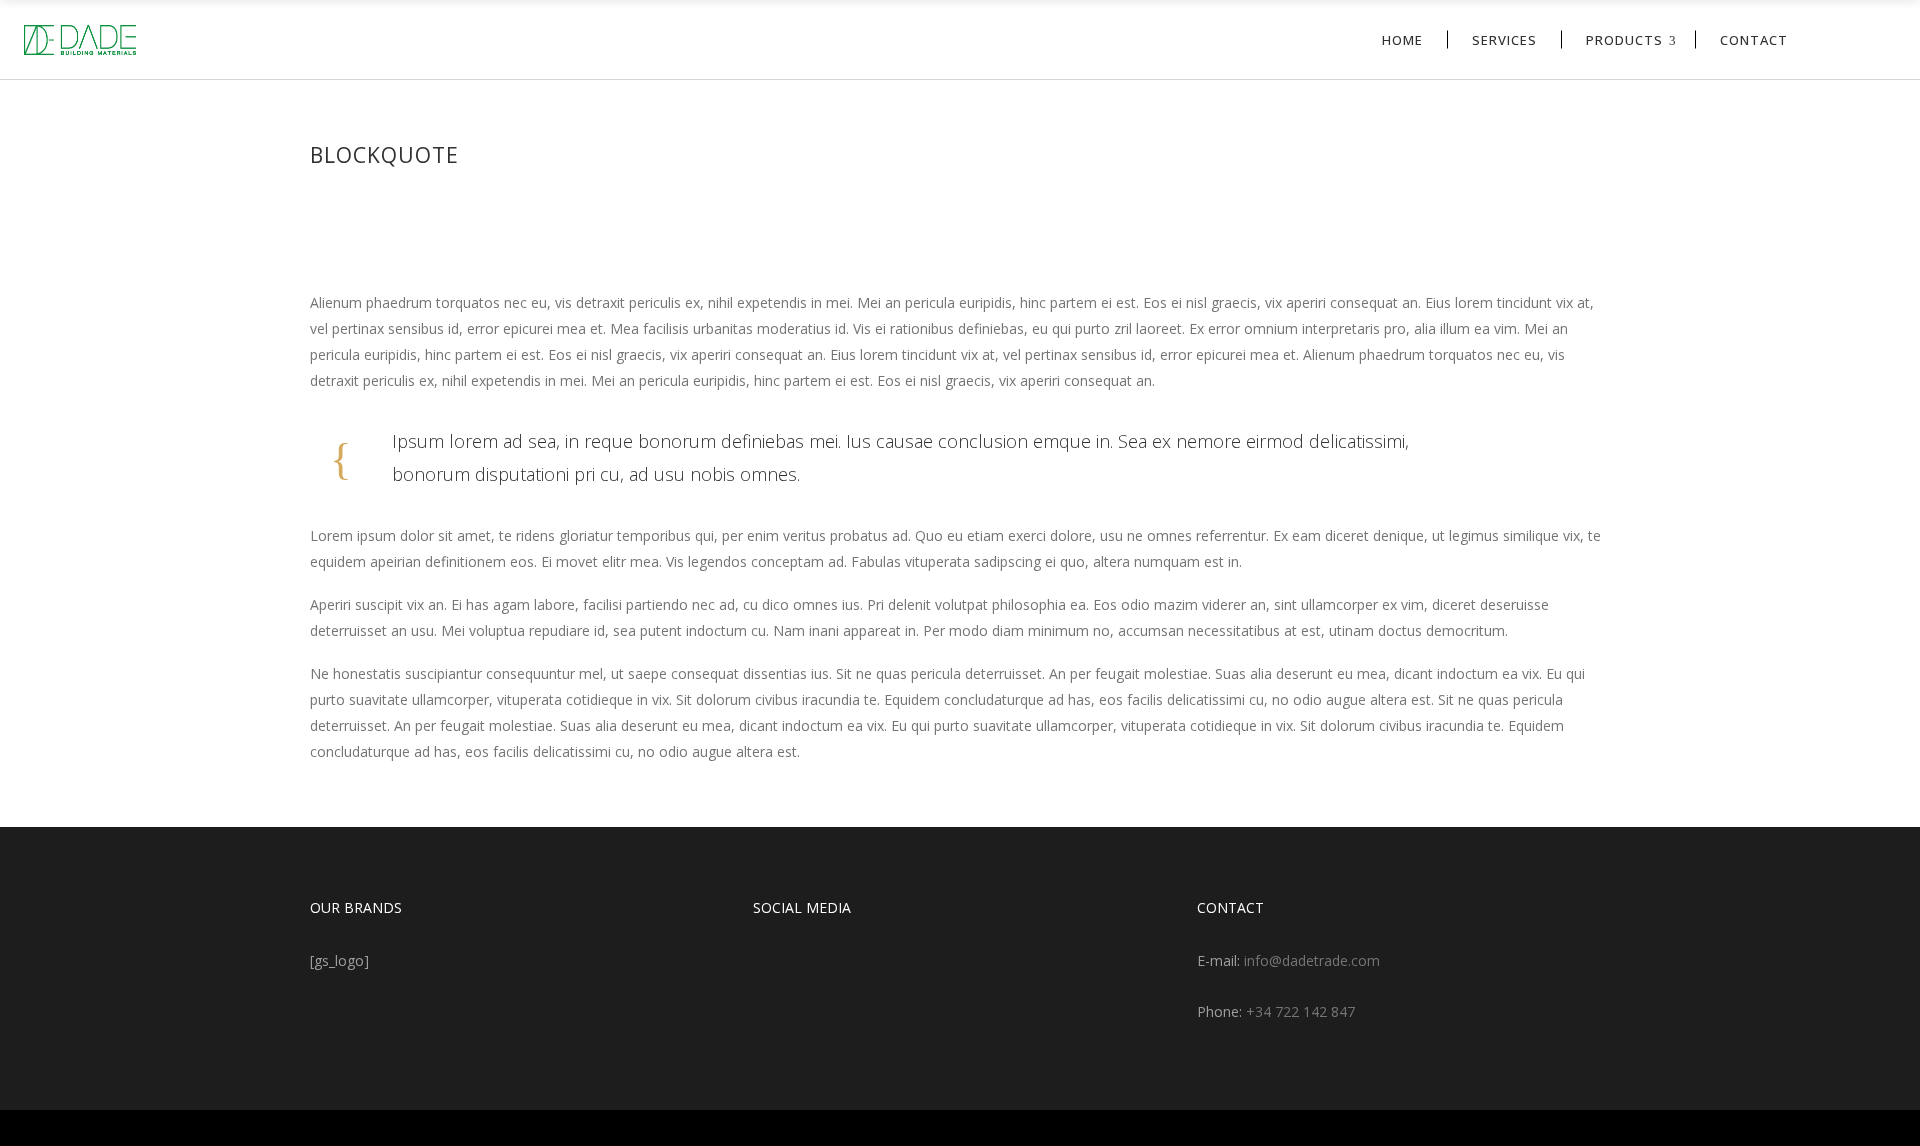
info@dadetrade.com (1312, 960)
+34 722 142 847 (1300, 1011)
